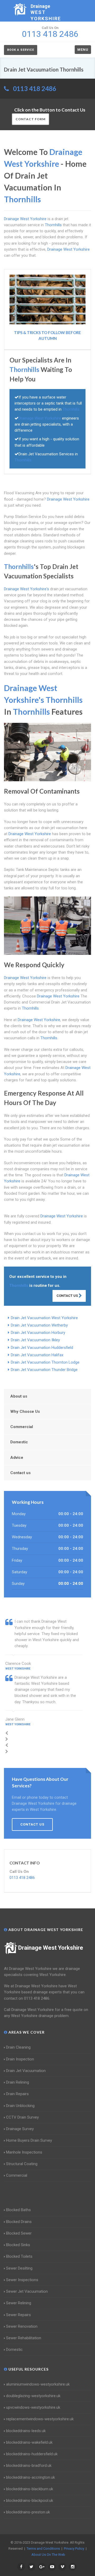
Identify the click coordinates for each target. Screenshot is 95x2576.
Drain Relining (18, 2082)
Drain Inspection (20, 2059)
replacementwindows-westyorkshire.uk (40, 2419)
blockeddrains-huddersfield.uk (32, 2454)
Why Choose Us (25, 1411)
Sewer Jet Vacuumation (27, 2291)
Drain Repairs (17, 2094)
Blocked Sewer (19, 2233)
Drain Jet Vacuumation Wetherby (39, 1325)
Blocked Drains (19, 2222)
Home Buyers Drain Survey (29, 2140)
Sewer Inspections (22, 2280)
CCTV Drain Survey (22, 2117)
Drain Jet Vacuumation (26, 2071)
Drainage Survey (20, 2129)
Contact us (20, 1473)
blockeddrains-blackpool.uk (30, 2501)
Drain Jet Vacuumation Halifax (37, 1355)
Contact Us (68, 1296)
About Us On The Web (48, 2555)
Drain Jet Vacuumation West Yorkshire (44, 1318)
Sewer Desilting (19, 2268)
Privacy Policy (74, 2549)
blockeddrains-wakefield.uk (29, 2442)
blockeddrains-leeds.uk (26, 2431)
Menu (83, 50)
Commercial (22, 1427)
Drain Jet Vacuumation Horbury (38, 1333)
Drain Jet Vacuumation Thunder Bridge (44, 1370)
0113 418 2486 (35, 89)
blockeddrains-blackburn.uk (30, 2489)
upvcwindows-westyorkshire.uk (33, 2407)
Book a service (21, 50)
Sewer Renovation (22, 2326)
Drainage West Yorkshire (51, 1948)
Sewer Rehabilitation (24, 2338)
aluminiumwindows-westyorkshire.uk (38, 2384)
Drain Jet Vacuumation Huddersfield (42, 1348)
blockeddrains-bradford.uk (29, 2466)
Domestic (19, 1442)
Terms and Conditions (43, 2549)
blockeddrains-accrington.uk (30, 2477)
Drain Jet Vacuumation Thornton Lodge (45, 1362)
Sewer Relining (19, 2303)
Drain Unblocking (20, 2106)
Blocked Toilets (19, 2256)
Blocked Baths (18, 2210)
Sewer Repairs (18, 2315)
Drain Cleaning (18, 2047)
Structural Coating (22, 2164)
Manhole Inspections (24, 2152)
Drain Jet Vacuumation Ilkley (35, 1340)
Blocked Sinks (18, 2245)
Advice (17, 1458)
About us (19, 1396)
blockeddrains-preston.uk (28, 2512)
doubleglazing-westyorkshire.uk (33, 2396)
